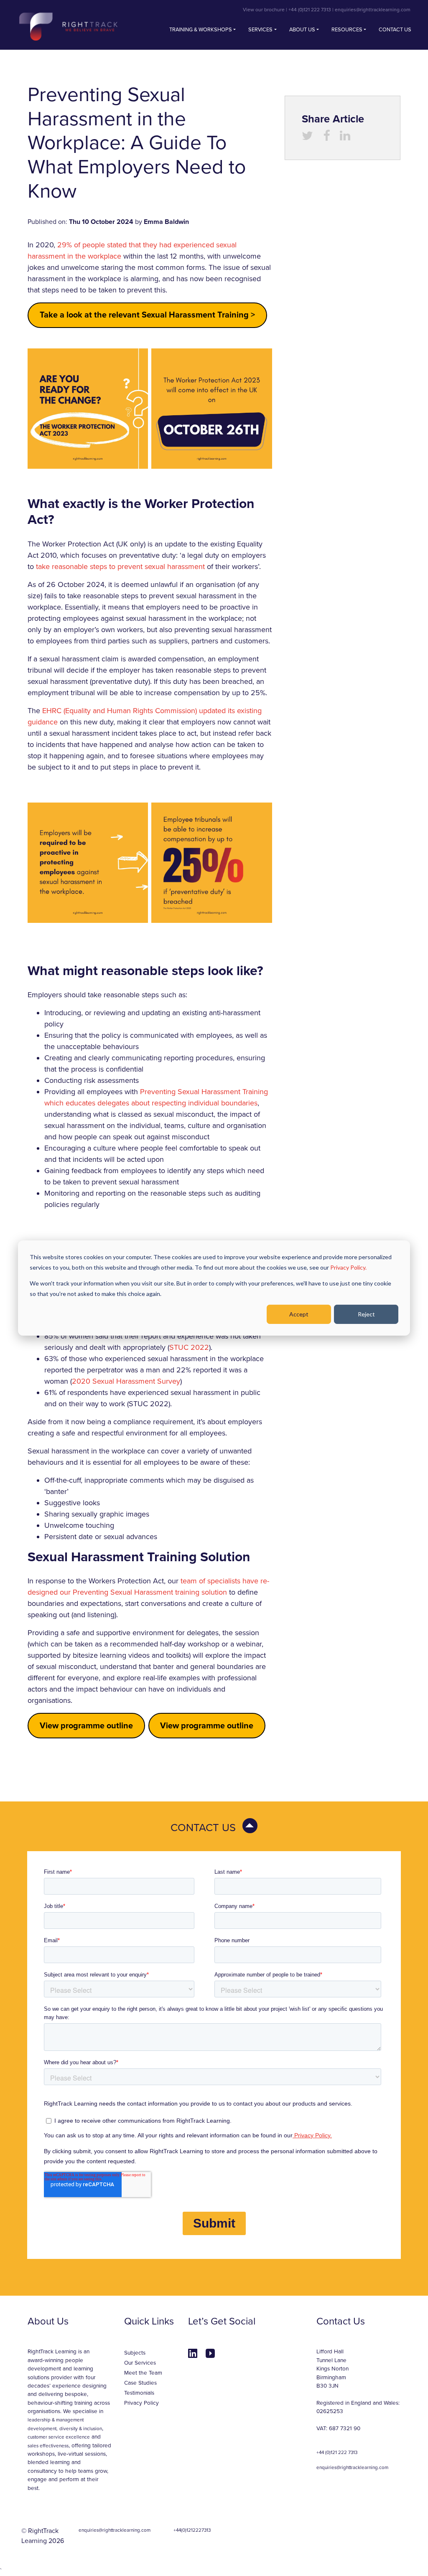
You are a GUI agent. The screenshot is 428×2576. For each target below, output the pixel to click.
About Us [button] (302, 30)
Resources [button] (347, 30)
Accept (299, 1314)
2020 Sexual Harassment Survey (126, 1381)
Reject (366, 1314)
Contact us (395, 30)
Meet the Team (143, 2373)
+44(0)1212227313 (192, 2530)
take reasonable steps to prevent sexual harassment (120, 567)
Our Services (140, 2363)
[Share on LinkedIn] (345, 138)
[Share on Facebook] (326, 138)
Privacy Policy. (348, 1267)
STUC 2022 (189, 1347)
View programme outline (86, 1726)
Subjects (135, 2353)
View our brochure (264, 10)
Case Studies (140, 2383)
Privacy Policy (141, 2403)
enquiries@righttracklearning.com (373, 10)
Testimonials (139, 2393)
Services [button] (260, 30)
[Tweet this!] (307, 138)
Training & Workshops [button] (201, 30)
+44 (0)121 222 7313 (310, 10)
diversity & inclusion (81, 2429)
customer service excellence (59, 2437)
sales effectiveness (48, 2446)
